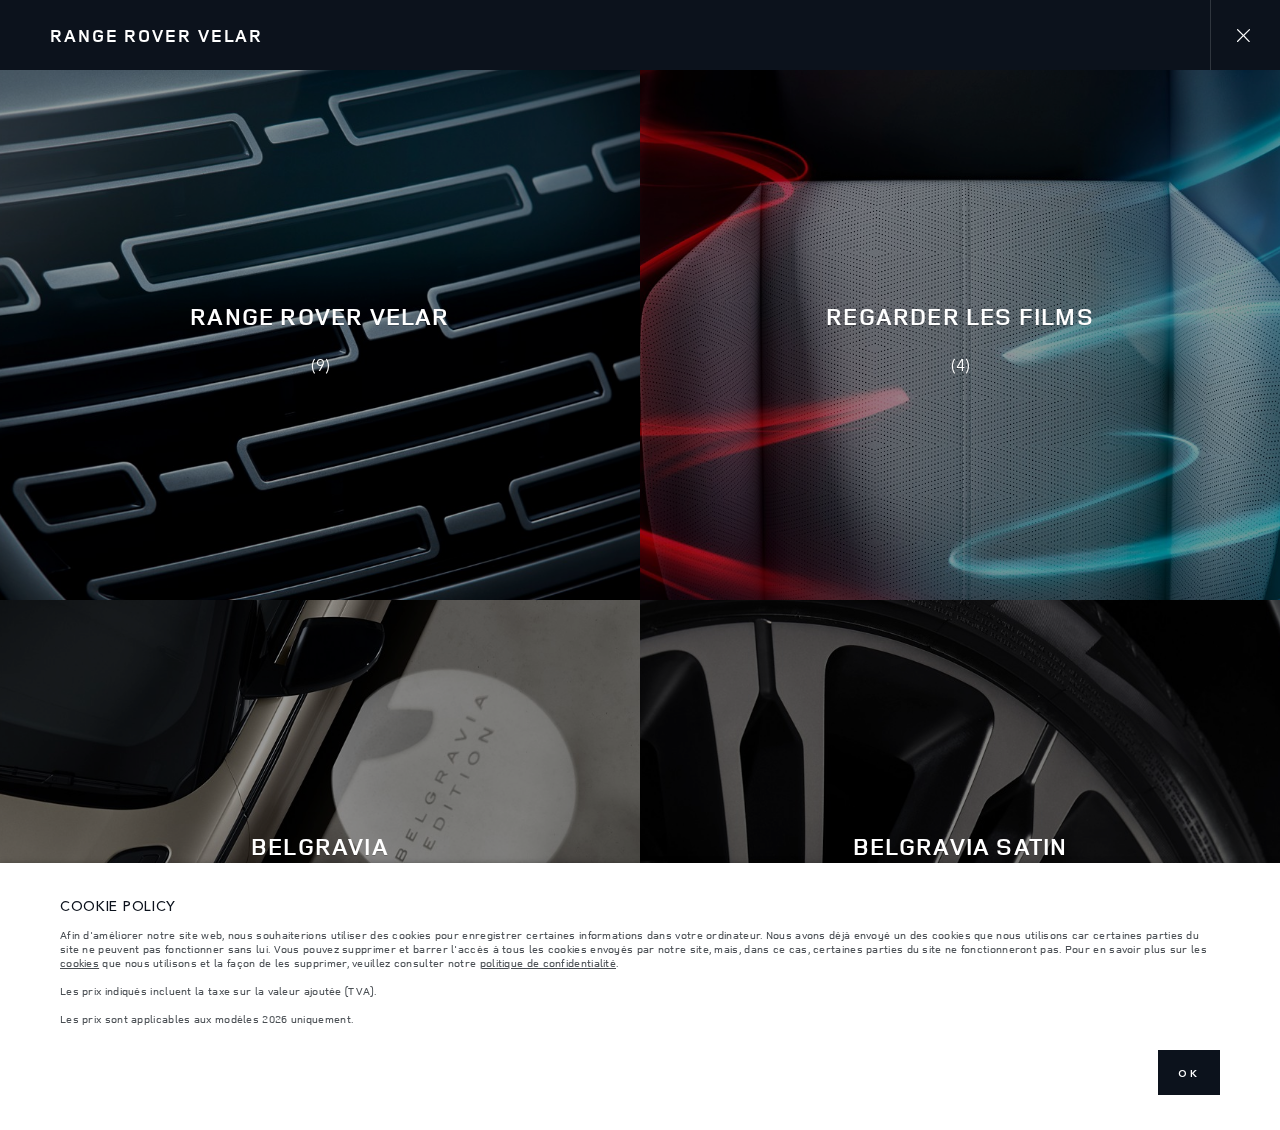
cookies (79, 963)
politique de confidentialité (548, 963)
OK (1189, 1073)
